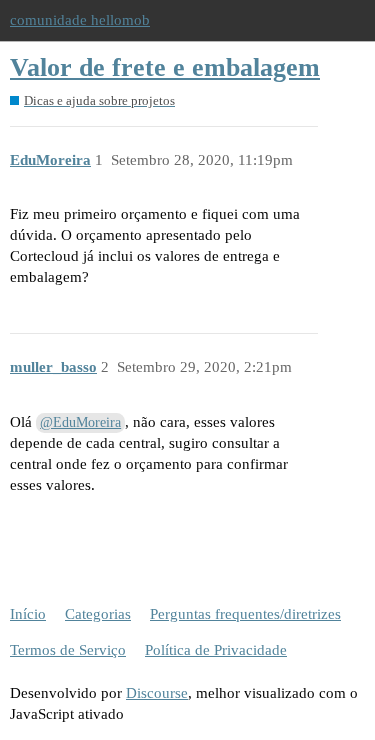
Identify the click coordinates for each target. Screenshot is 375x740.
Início (28, 614)
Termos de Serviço (68, 650)
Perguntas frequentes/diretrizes (245, 614)
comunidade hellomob (80, 20)
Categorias (98, 614)
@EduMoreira (80, 422)
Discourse (157, 693)
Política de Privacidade (216, 650)
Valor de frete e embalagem (165, 67)
